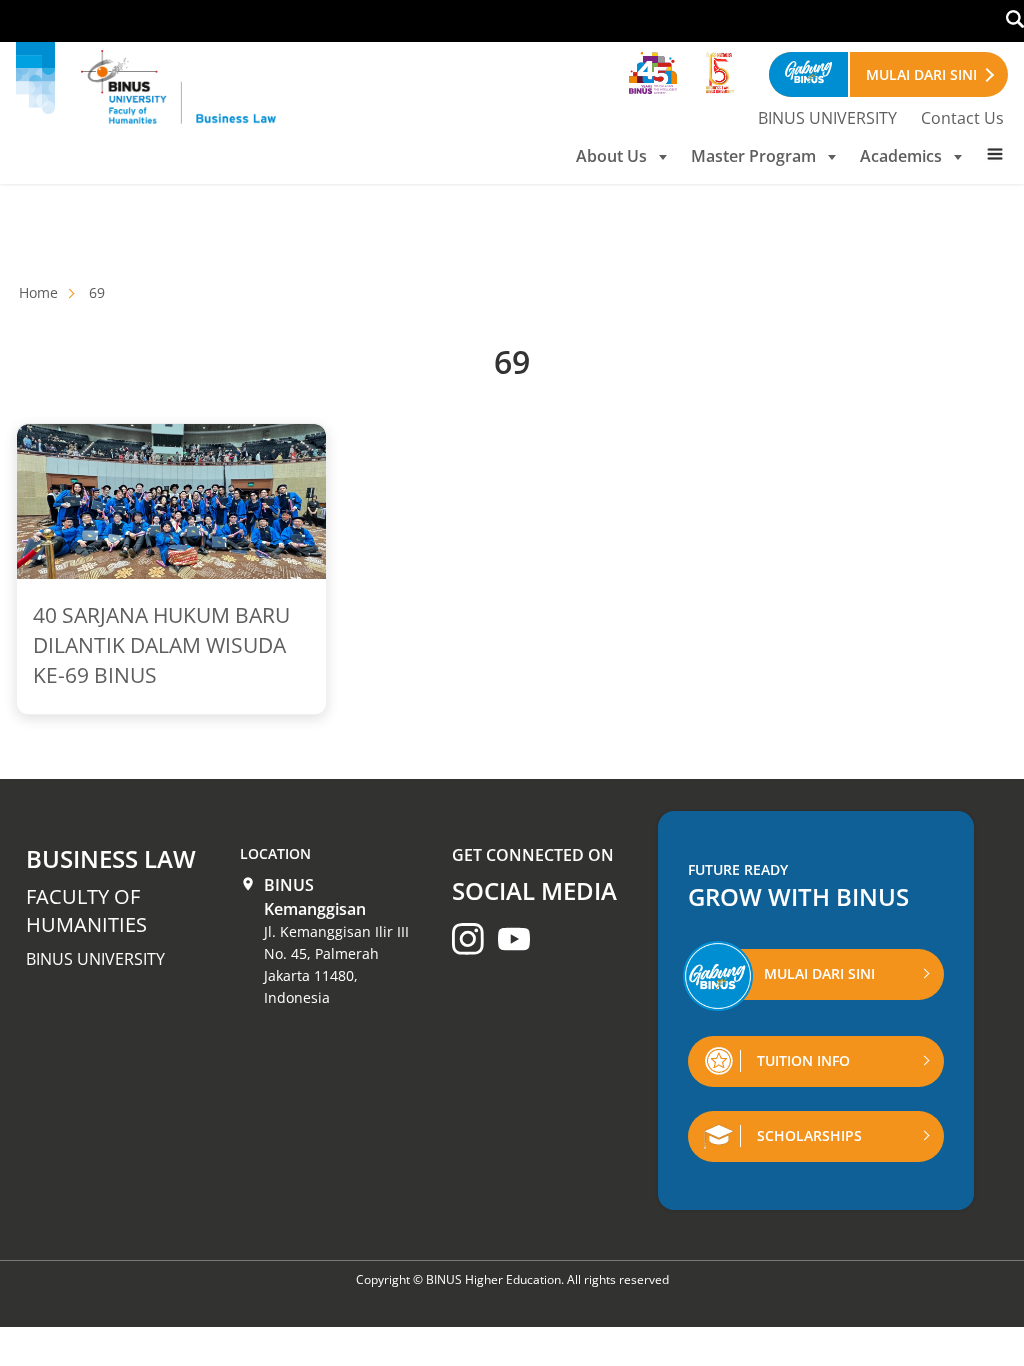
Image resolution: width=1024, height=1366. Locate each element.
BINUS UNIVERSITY (827, 118)
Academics (901, 156)
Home (38, 292)
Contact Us (962, 118)
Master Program (753, 156)
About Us (611, 156)
